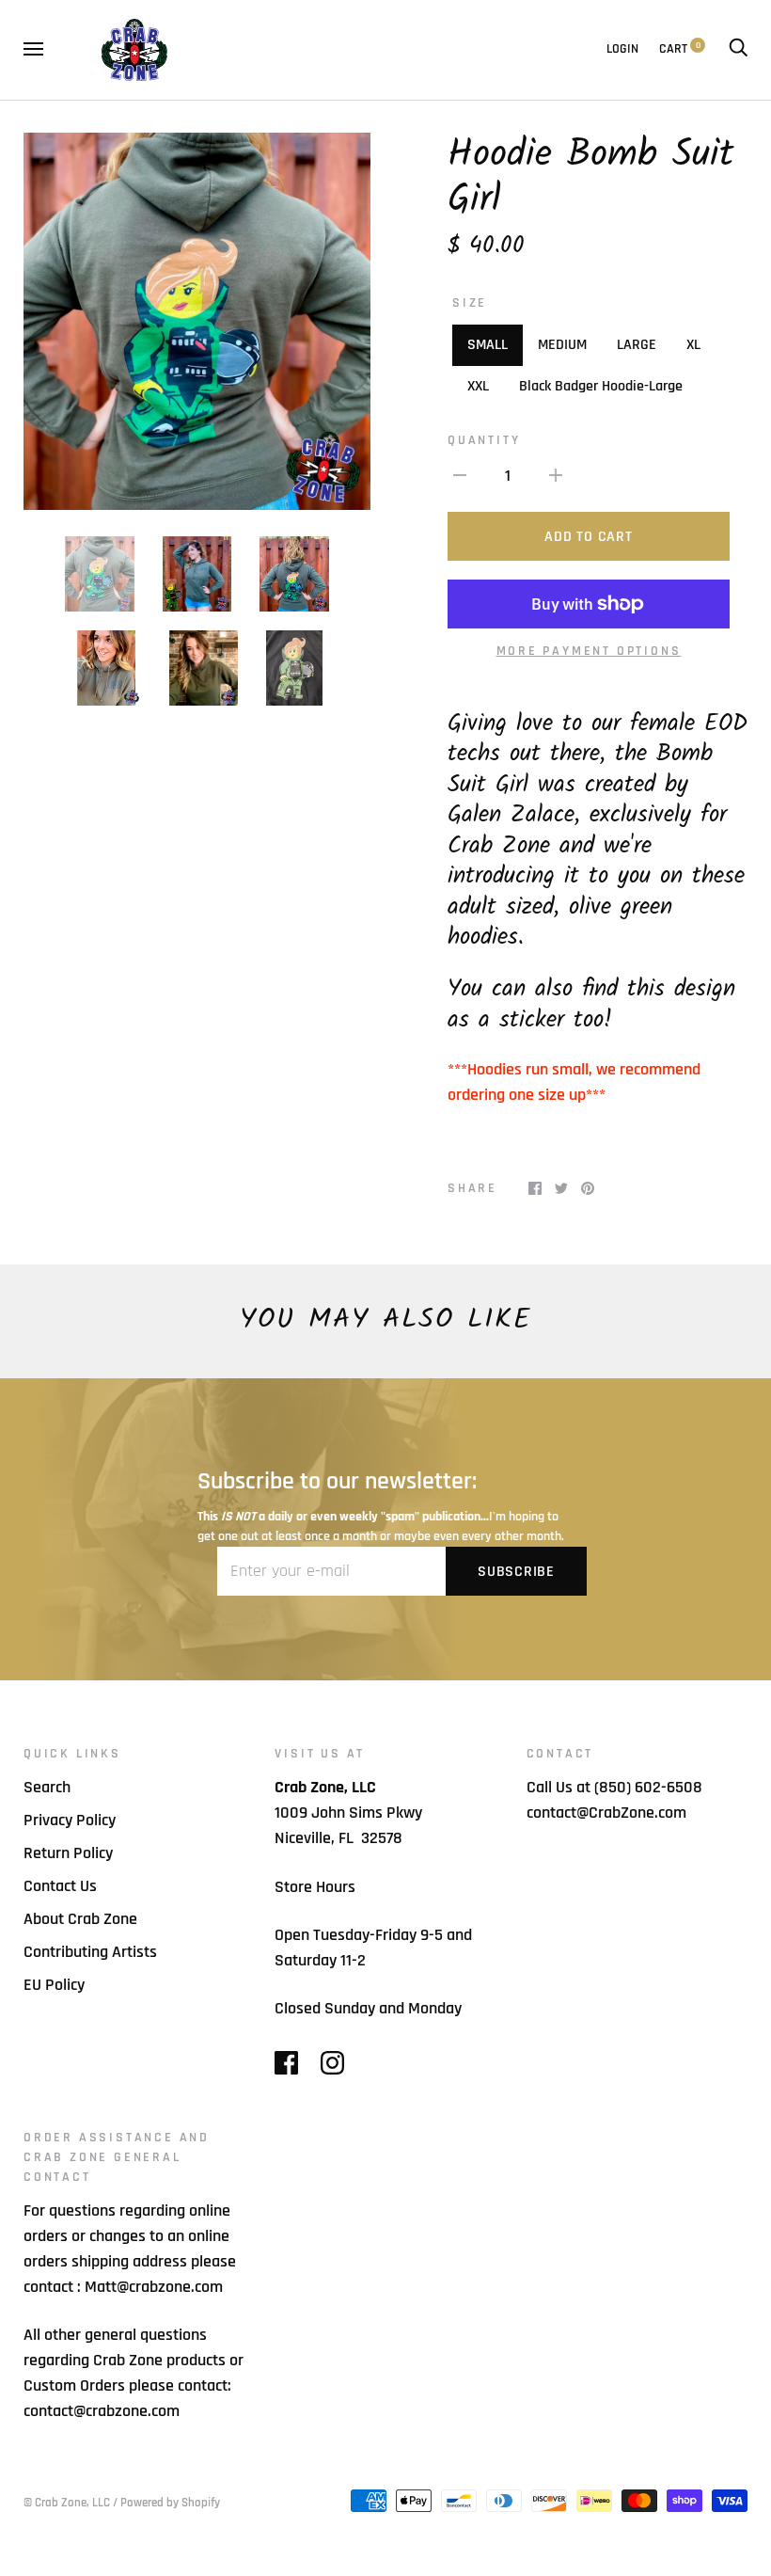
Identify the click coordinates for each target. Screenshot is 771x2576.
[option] (197, 321)
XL (693, 345)
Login (622, 49)
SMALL (488, 345)
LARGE (637, 345)
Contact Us (60, 1886)
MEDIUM (562, 345)
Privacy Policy (70, 1820)
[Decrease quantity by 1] (460, 475)
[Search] (738, 49)
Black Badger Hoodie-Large (601, 386)
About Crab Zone (80, 1919)
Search (47, 1787)
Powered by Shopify (170, 2503)
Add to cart (588, 537)
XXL (478, 386)
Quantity (484, 440)
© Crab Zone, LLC (67, 2503)
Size (470, 303)
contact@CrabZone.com (606, 1813)
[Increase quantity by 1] (556, 475)
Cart (680, 49)
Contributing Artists (90, 1952)
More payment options (589, 651)
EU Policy (54, 1985)
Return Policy (68, 1853)
